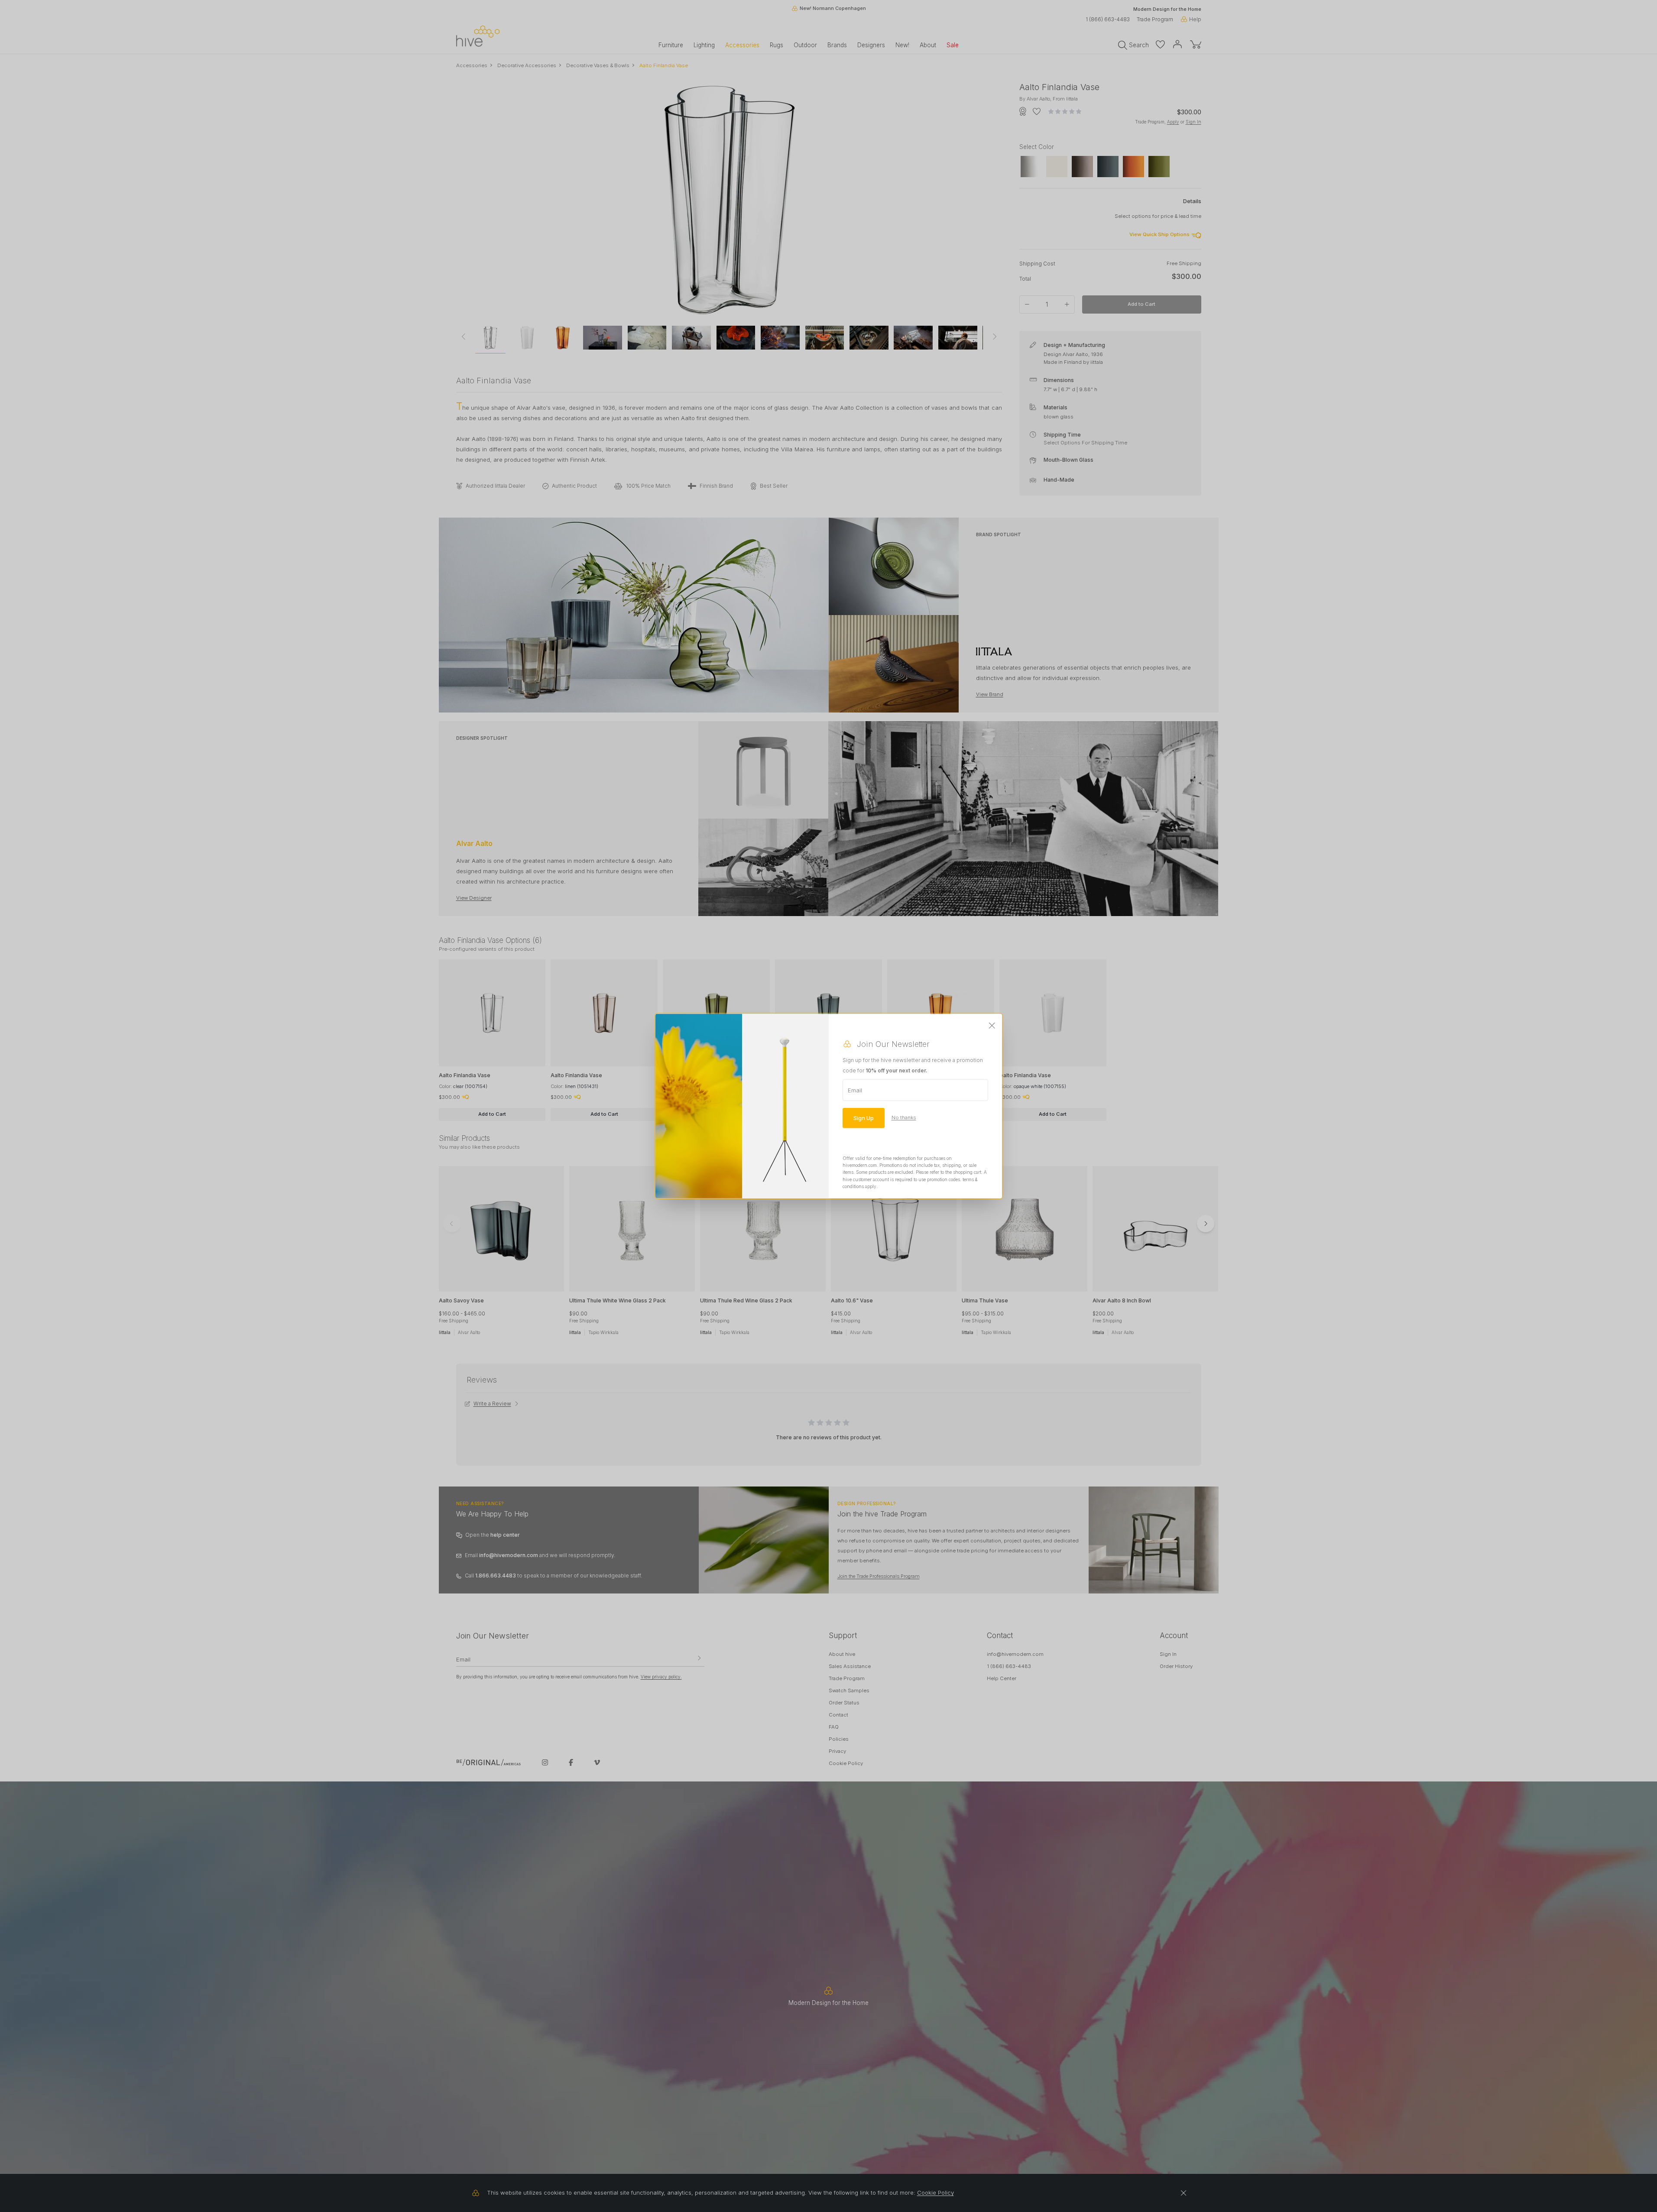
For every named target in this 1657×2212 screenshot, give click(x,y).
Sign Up (864, 1117)
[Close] (992, 1026)
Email (855, 1090)
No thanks (904, 1117)
